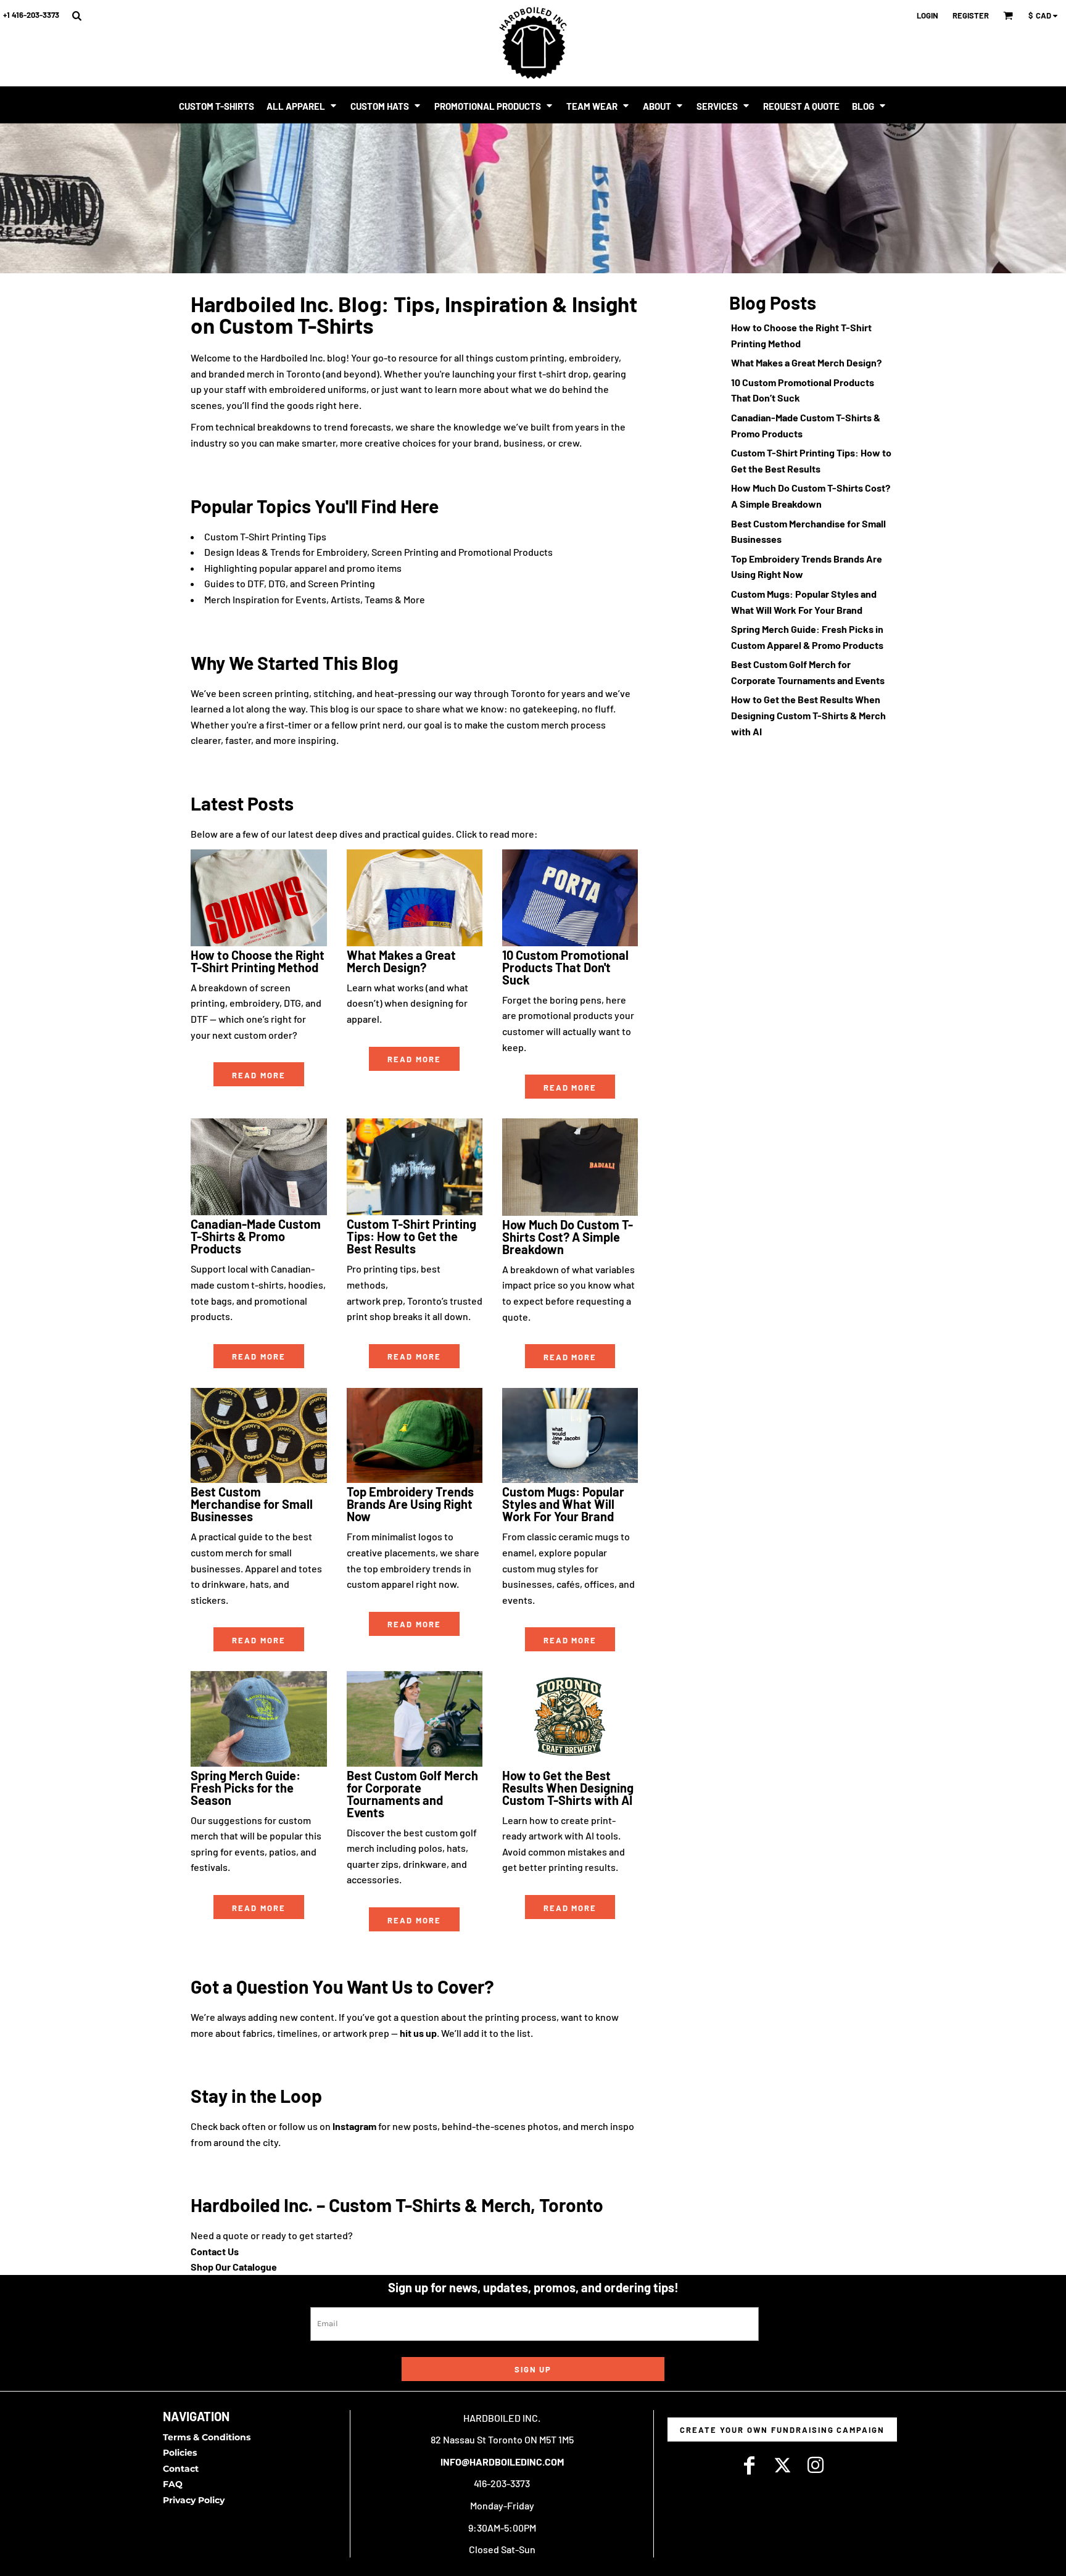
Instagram (354, 2126)
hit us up (418, 2033)
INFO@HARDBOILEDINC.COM (502, 2462)
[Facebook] (749, 2466)
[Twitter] (782, 2466)
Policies (180, 2453)
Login (928, 15)
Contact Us (215, 2251)
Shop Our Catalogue (234, 2267)
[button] (76, 15)
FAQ (173, 2484)
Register (971, 15)
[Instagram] (816, 2466)
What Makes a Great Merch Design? (806, 362)
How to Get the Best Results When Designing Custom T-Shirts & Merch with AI (808, 715)
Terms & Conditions (207, 2437)
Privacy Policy (194, 2500)
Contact (181, 2469)
